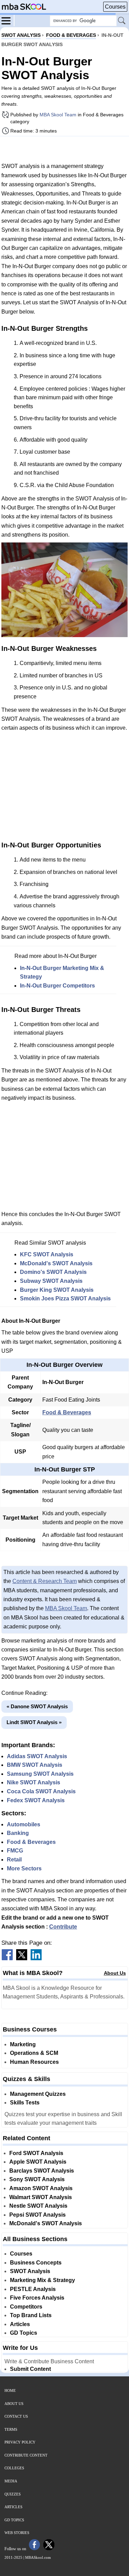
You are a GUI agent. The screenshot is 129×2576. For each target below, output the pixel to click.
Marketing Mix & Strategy (42, 2280)
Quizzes (13, 2494)
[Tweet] (22, 1958)
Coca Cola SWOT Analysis (41, 1791)
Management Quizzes (38, 2094)
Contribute (63, 1927)
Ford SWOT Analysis (36, 2153)
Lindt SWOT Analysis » (34, 1722)
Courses (115, 7)
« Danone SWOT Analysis (37, 1706)
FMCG (15, 1851)
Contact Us (16, 2416)
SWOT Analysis (30, 2271)
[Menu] (8, 20)
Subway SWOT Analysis (51, 1281)
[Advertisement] (65, 149)
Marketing (23, 2044)
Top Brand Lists (31, 2315)
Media (11, 2481)
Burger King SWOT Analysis (57, 1290)
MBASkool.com (38, 2557)
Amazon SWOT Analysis (41, 2188)
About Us (115, 1973)
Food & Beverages (67, 1412)
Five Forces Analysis (37, 2298)
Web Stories (17, 2533)
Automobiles (24, 1824)
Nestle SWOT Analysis (38, 2206)
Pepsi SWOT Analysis (37, 2215)
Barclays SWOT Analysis (42, 2171)
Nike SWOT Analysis (34, 1782)
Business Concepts (36, 2263)
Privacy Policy (20, 2442)
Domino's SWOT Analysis (53, 1272)
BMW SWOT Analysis (35, 1765)
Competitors (26, 2307)
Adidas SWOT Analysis (37, 1756)
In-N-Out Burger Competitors (57, 986)
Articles (20, 2324)
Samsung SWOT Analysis (40, 1774)
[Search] (122, 21)
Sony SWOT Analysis (37, 2179)
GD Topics (24, 2333)
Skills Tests (25, 2103)
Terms (11, 2429)
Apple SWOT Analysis (38, 2162)
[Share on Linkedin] (36, 1958)
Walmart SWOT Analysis (41, 2197)
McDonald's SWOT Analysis (56, 1263)
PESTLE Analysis (33, 2289)
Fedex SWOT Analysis (36, 1800)
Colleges (14, 2468)
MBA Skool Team (58, 115)
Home (10, 2390)
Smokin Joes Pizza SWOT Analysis (65, 1298)
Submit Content (30, 2369)
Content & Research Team (45, 1581)
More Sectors (24, 1868)
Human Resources (34, 2062)
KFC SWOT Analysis (47, 1254)
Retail (14, 1860)
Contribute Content (26, 2455)
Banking (18, 1833)
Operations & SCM (34, 2053)
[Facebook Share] (7, 1958)
